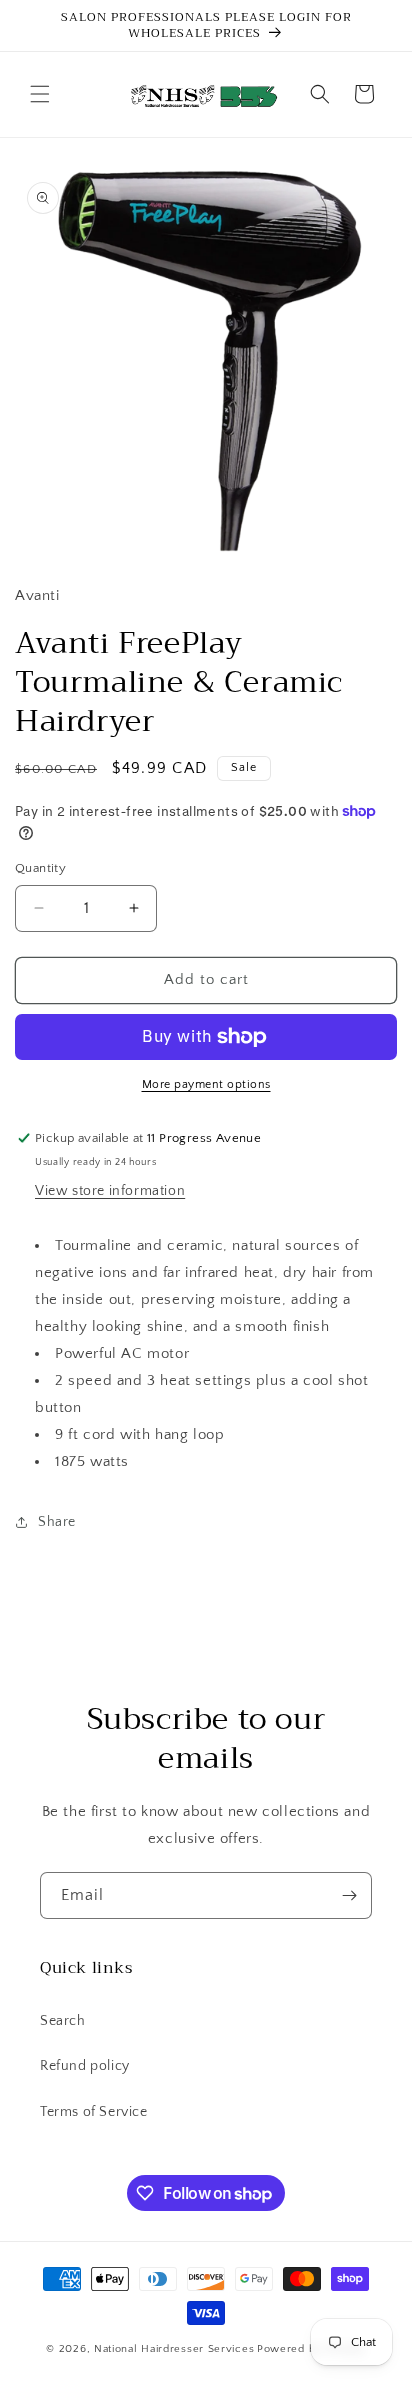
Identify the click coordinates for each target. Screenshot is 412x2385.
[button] (40, 94)
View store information (110, 1191)
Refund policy (85, 2066)
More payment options (206, 1084)
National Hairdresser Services (174, 2349)
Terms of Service (94, 2112)
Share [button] (57, 1522)
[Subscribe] (349, 1895)
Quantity (40, 868)
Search (63, 2021)
